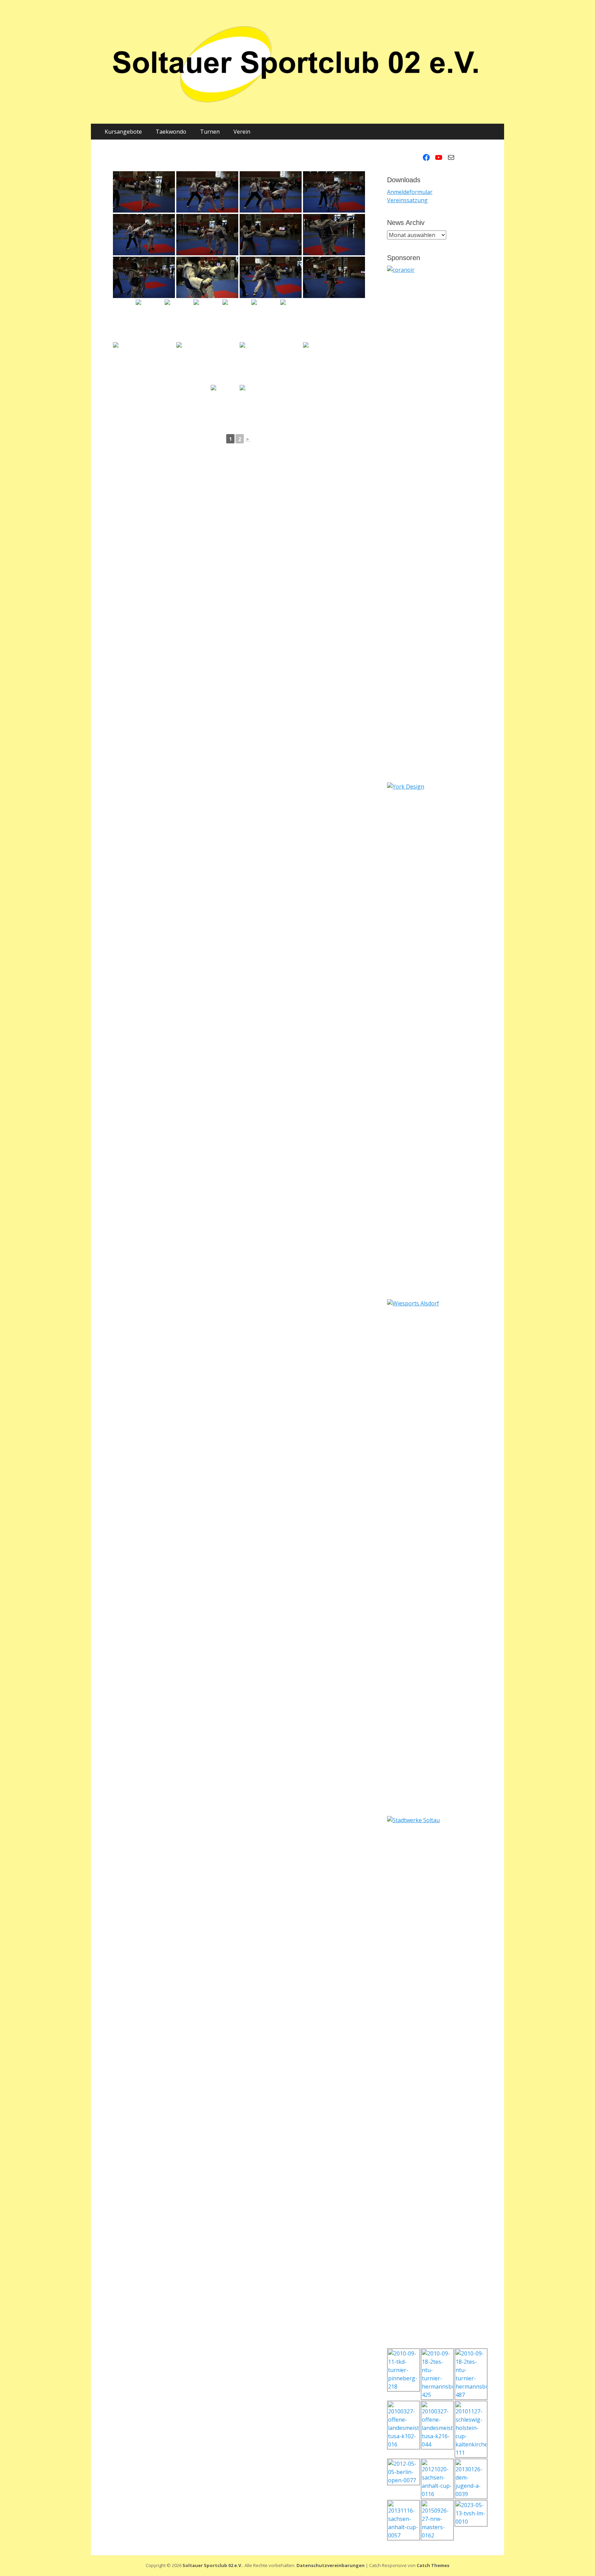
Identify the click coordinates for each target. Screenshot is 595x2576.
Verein (242, 132)
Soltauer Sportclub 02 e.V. (212, 2565)
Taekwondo (171, 132)
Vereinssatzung (407, 200)
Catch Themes (433, 2565)
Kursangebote (123, 132)
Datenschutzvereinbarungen (331, 2565)
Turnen (210, 132)
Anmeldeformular (410, 192)
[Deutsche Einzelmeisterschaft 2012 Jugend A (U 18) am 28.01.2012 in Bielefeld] (144, 192)
